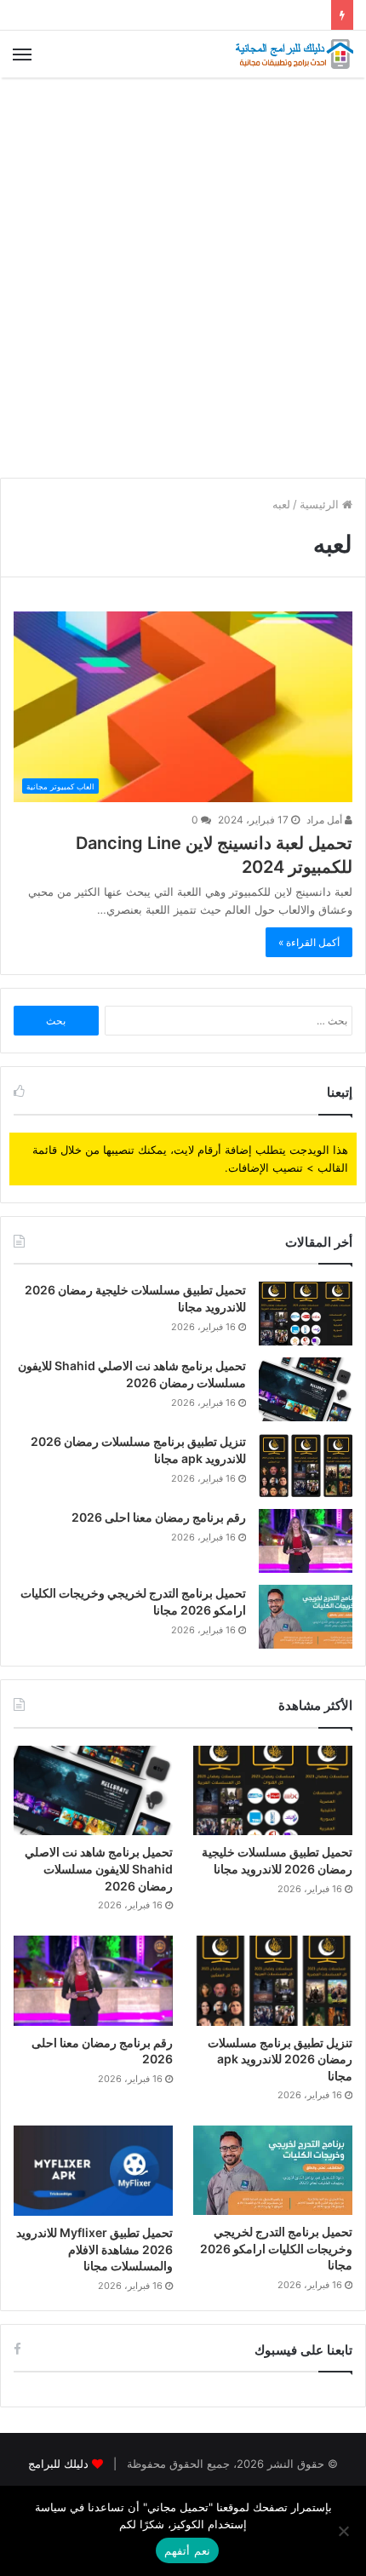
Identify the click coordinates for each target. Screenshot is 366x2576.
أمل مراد (326, 820)
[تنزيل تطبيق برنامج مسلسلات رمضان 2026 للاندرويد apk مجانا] (306, 1465)
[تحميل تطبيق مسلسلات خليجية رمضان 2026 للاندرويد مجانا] (306, 1314)
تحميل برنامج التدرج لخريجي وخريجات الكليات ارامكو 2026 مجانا (276, 2248)
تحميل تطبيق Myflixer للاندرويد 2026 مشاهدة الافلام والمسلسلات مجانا (94, 2249)
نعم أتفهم (187, 2550)
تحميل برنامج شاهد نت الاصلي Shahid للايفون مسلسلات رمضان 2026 (99, 1868)
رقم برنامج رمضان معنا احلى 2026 (159, 1517)
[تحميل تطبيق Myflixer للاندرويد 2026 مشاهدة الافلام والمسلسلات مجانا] (93, 2171)
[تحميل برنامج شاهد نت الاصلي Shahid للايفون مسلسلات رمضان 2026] (306, 1389)
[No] (345, 2531)
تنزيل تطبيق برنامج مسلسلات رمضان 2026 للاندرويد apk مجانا (280, 2059)
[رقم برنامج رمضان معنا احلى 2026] (306, 1541)
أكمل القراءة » (309, 942)
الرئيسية (321, 504)
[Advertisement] (183, 278)
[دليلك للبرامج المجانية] (294, 54)
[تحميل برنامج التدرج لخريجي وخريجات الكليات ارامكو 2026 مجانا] (306, 1617)
